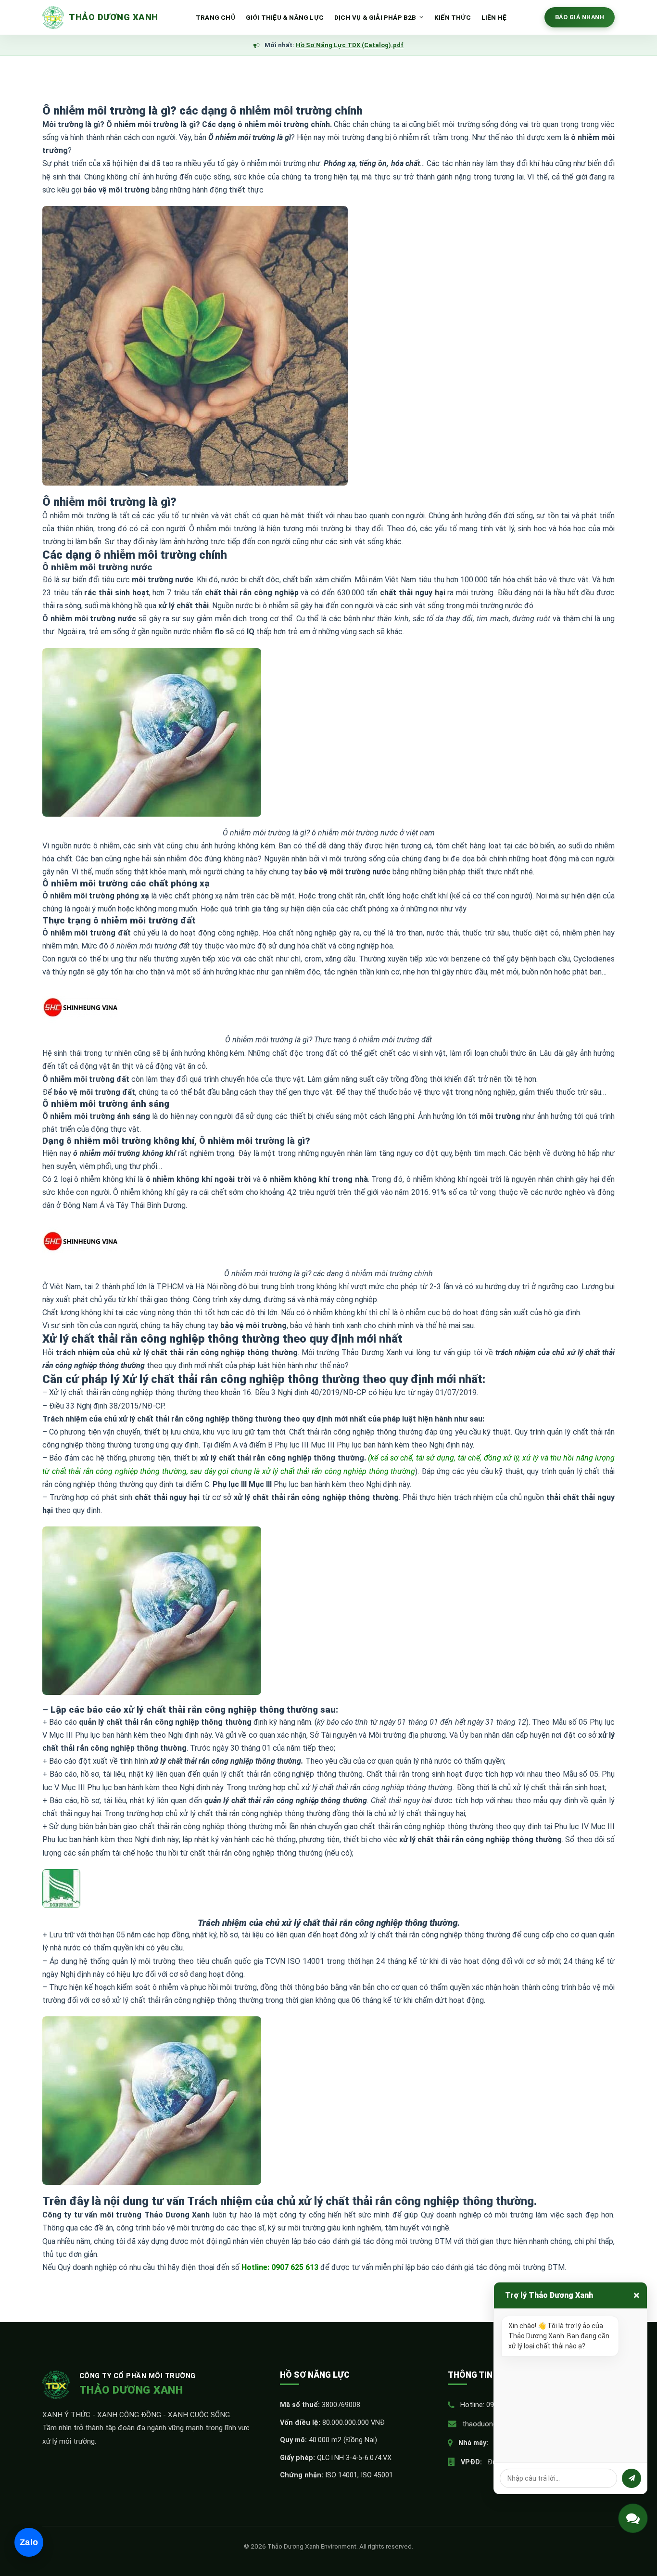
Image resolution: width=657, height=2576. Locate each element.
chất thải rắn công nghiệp (252, 593)
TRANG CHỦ (215, 17)
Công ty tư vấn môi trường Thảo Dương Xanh (126, 2215)
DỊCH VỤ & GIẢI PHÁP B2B (375, 17)
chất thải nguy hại (412, 593)
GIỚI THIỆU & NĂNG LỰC (285, 17)
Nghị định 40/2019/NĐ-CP (322, 1392)
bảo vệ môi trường (253, 1326)
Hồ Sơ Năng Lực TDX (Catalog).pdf (350, 45)
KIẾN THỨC (453, 17)
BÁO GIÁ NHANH (580, 17)
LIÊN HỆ (494, 17)
